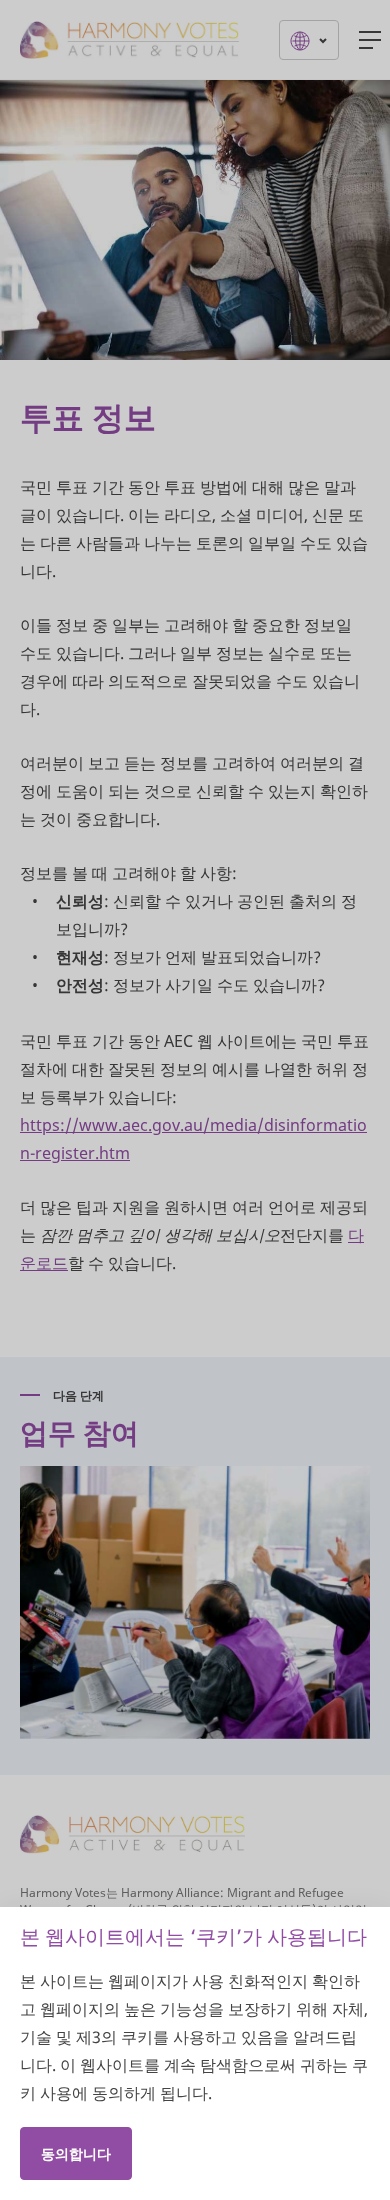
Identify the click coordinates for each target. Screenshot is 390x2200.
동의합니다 (76, 2153)
